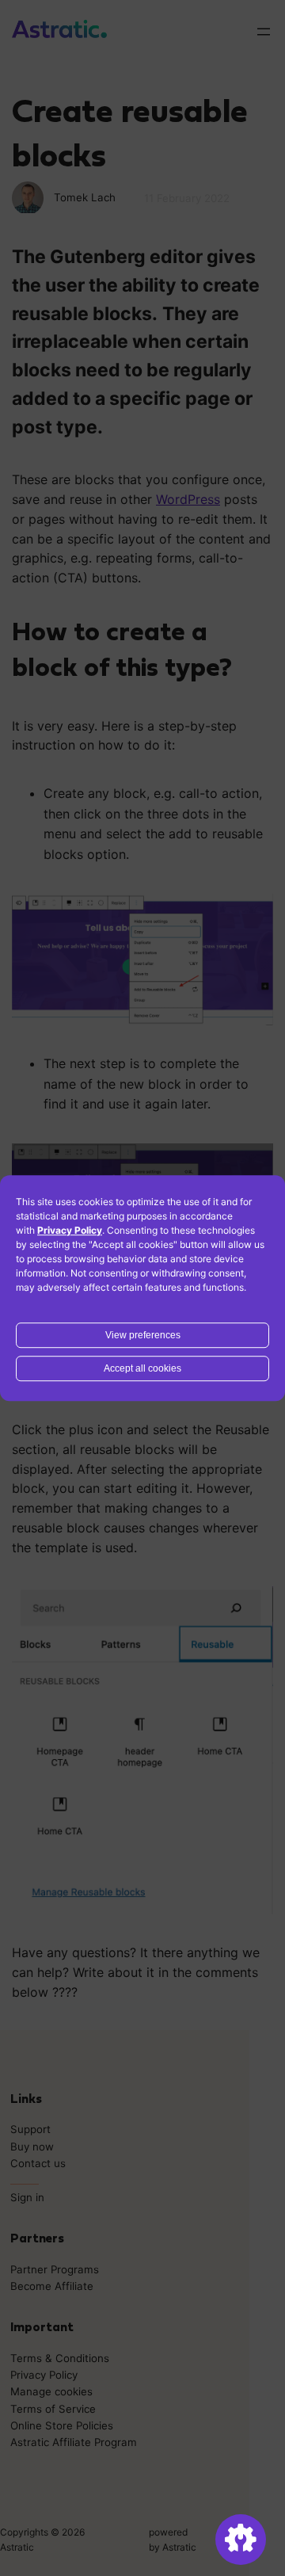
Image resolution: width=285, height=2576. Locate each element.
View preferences (143, 1335)
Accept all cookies (142, 1368)
